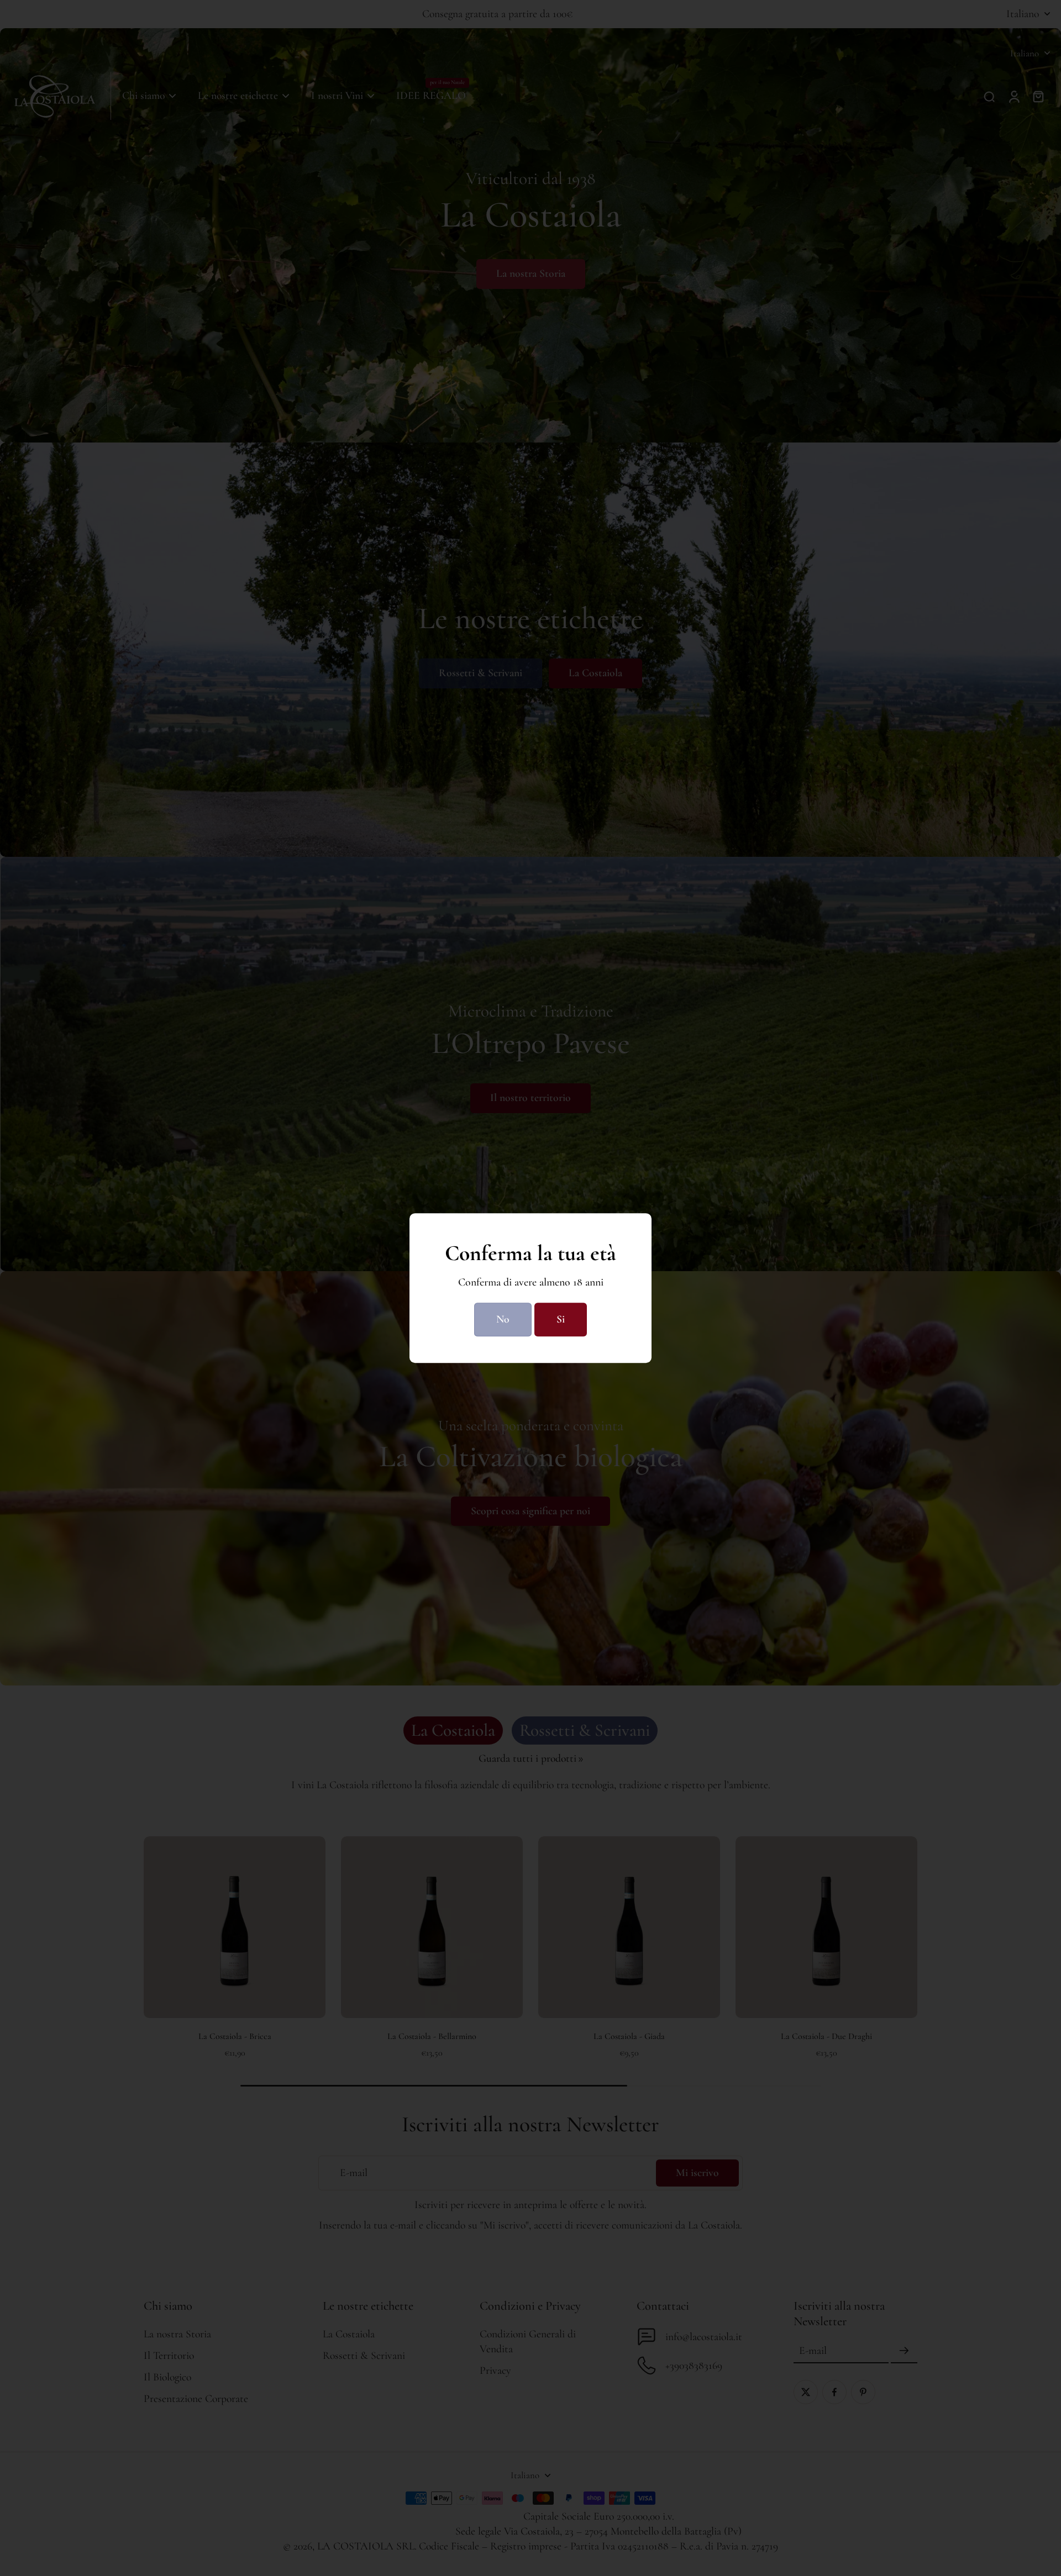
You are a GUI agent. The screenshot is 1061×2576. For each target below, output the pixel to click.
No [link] (503, 1319)
